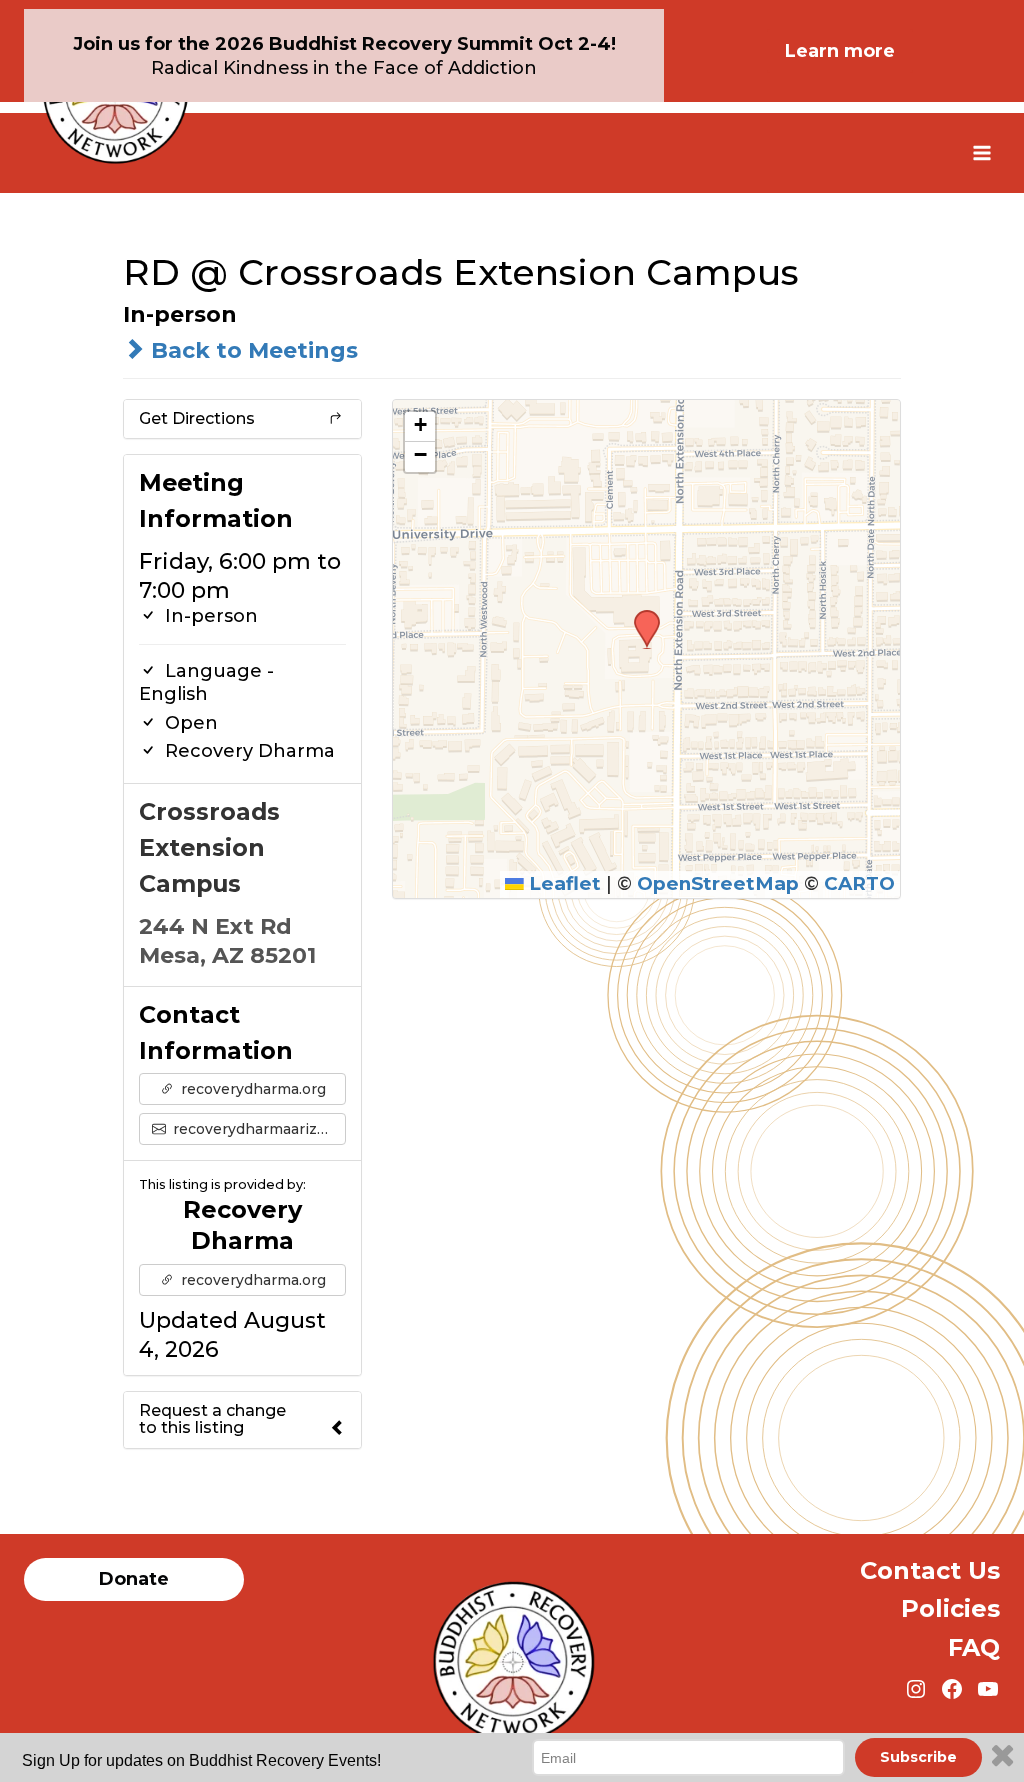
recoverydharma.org (251, 1089)
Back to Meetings (251, 350)
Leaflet (562, 883)
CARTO (859, 883)
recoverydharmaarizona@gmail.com (257, 1129)
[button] (640, 616)
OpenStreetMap (718, 883)
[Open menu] (981, 152)
